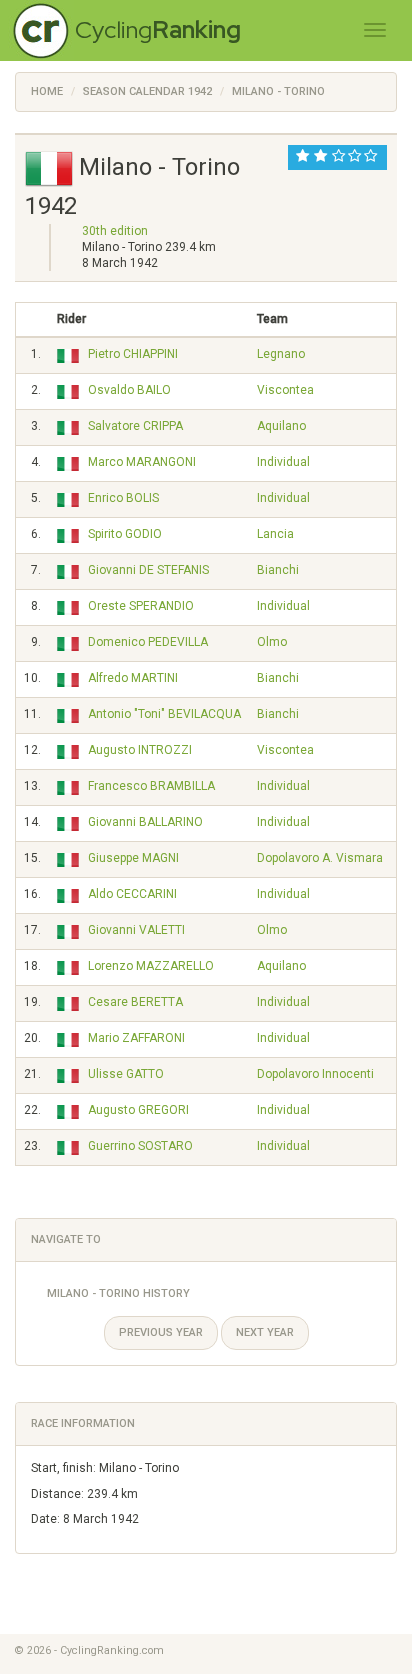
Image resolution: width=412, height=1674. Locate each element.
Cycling (158, 29)
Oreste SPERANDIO (141, 606)
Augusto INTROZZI (140, 750)
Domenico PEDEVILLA (148, 642)
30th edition (115, 231)
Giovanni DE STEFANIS (148, 570)
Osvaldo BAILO (129, 390)
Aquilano (281, 426)
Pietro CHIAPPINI (133, 354)
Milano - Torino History (118, 1293)
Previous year (161, 1332)
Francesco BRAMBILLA (151, 786)
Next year (265, 1332)
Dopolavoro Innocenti (315, 1074)
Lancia (275, 534)
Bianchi (278, 570)
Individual (283, 462)
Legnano (281, 354)
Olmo (272, 642)
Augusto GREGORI (138, 1110)
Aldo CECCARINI (132, 894)
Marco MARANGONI (142, 462)
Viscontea (285, 390)
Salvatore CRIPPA (135, 426)
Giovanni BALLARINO (145, 822)
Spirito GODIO (125, 534)
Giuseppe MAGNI (133, 858)
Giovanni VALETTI (136, 930)
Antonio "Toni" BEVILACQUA (164, 714)
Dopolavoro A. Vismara (320, 858)
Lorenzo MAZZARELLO (151, 966)
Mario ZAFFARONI (136, 1038)
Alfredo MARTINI (133, 678)
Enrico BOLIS (123, 498)
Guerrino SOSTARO (140, 1146)
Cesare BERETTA (135, 1002)
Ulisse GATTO (126, 1074)
